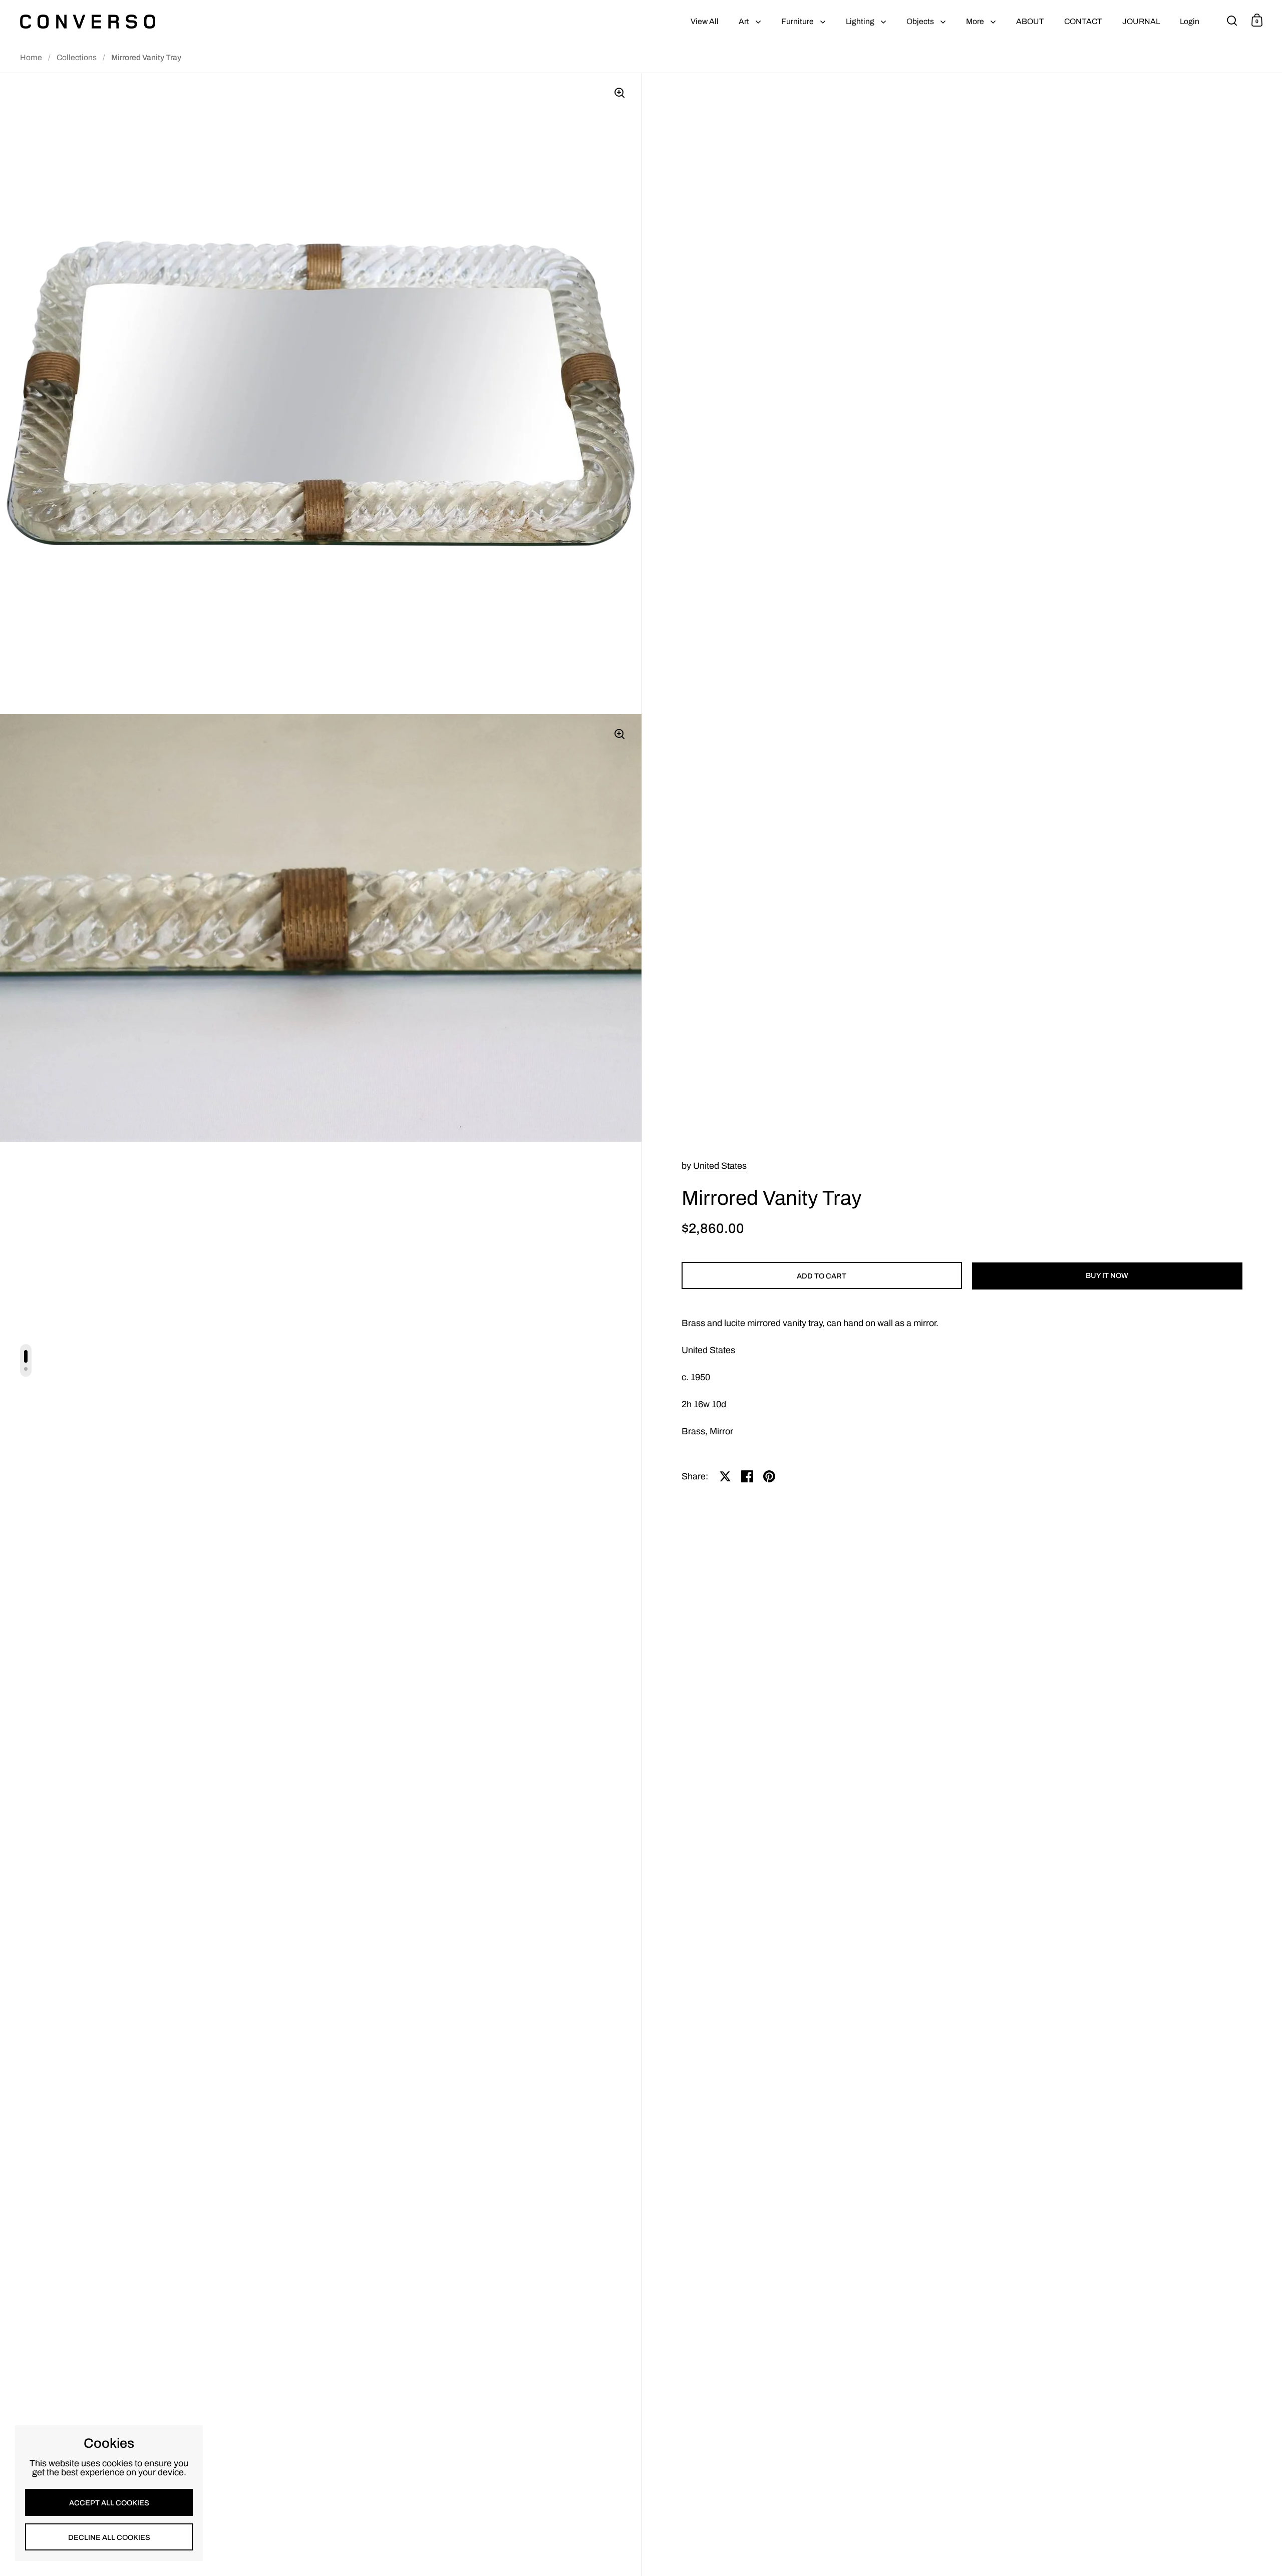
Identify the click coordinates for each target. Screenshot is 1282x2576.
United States (720, 1166)
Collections (77, 57)
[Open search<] (1232, 20)
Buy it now (1107, 1275)
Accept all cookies (109, 2503)
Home (31, 57)
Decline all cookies (109, 2537)
